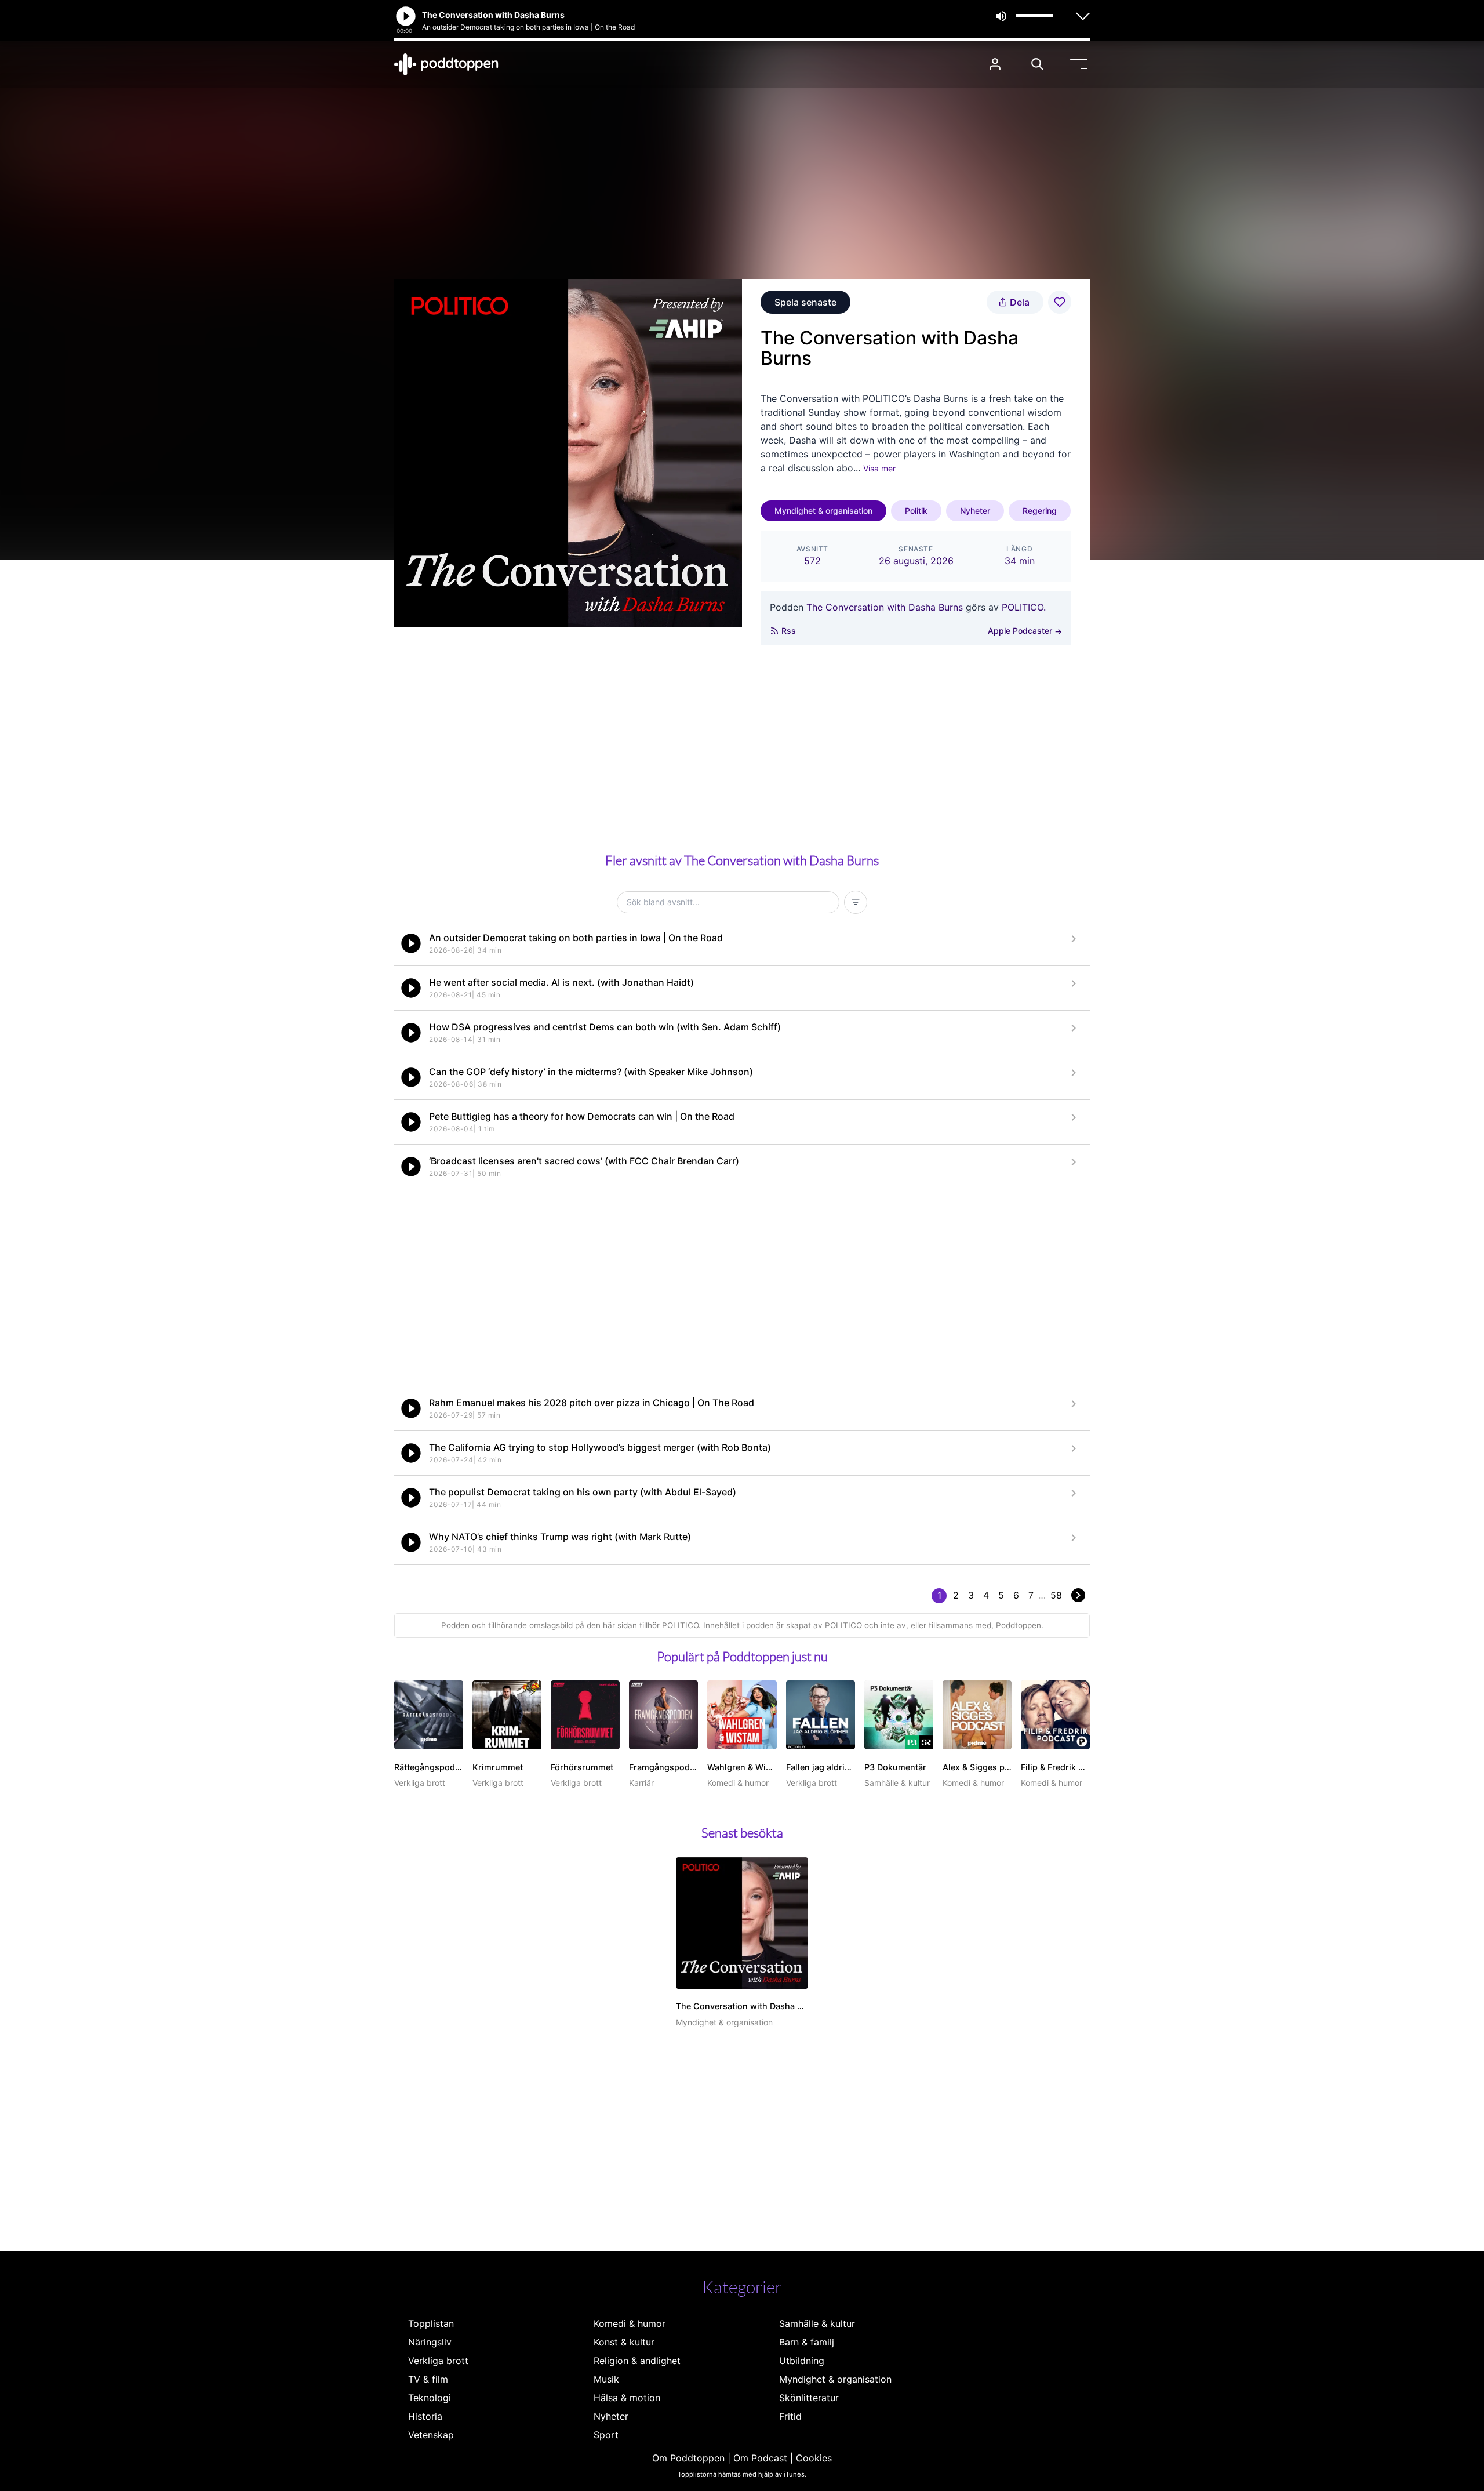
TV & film (428, 2379)
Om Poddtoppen (688, 2458)
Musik (606, 2379)
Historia (425, 2416)
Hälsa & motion (627, 2398)
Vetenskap (431, 2435)
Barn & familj (807, 2342)
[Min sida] (995, 64)
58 (1056, 1595)
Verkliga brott (438, 2361)
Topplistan (431, 2323)
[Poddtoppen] (446, 64)
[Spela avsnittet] (411, 943)
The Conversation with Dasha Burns (885, 607)
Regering (1040, 511)
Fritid (790, 2416)
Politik (916, 511)
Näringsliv (430, 2342)
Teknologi (430, 2398)
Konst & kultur (624, 2342)
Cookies (814, 2458)
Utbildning (802, 2361)
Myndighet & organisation (823, 511)
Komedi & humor (630, 2323)
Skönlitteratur (809, 2398)
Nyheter (975, 511)
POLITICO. (1024, 607)
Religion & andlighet (637, 2361)
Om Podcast (760, 2458)
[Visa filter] (856, 902)
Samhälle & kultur (817, 2323)
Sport (606, 2435)
